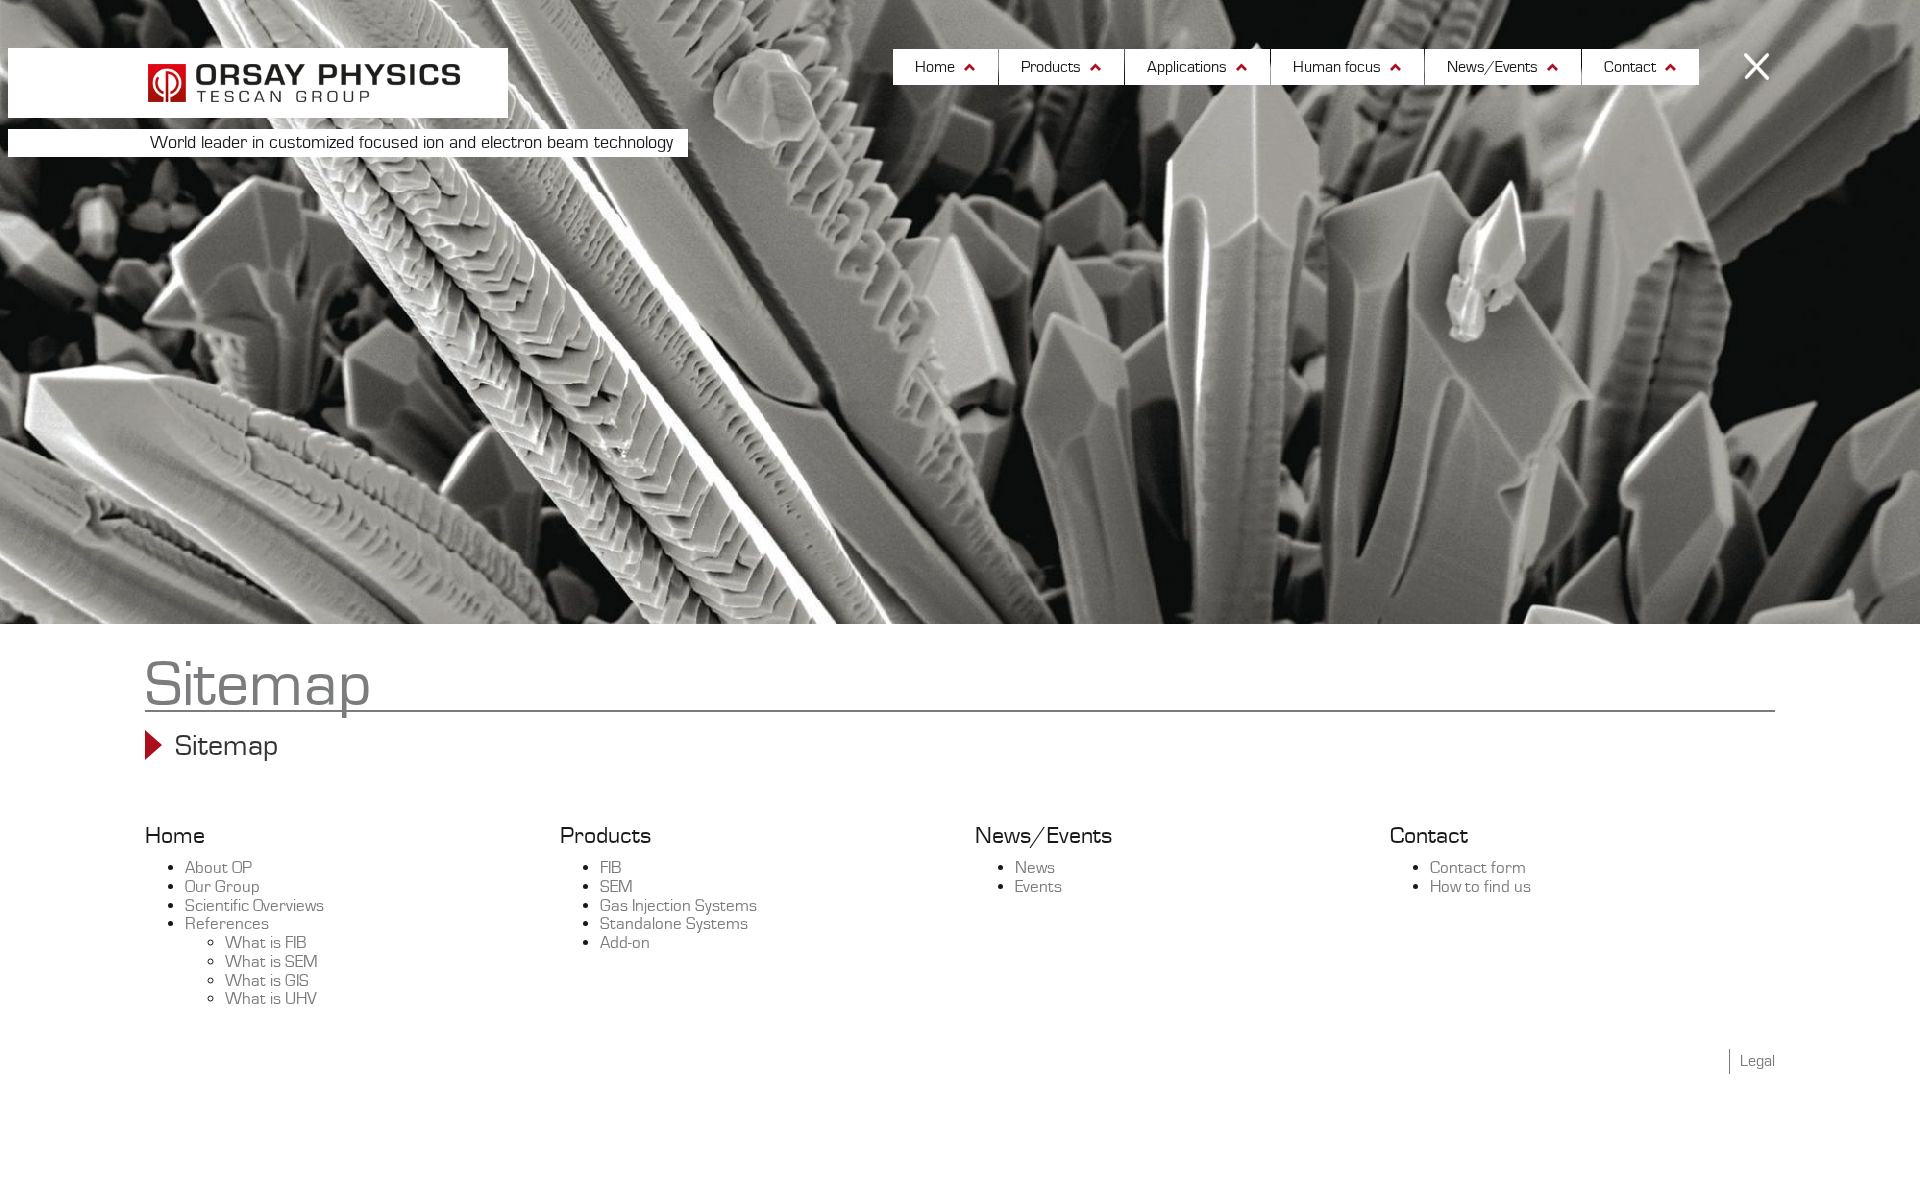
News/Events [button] (1494, 67)
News (1035, 868)
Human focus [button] (1339, 67)
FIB (611, 868)
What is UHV (271, 999)
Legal (1757, 1061)
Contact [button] (1632, 67)
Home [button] (937, 67)
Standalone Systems (674, 924)
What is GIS (267, 981)
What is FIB (266, 943)
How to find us (1480, 887)
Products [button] (1053, 67)
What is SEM (271, 962)
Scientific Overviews (254, 906)
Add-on (625, 943)
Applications (1189, 67)
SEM (616, 887)
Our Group (222, 887)
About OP (218, 868)
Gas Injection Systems (678, 906)
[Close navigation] (1759, 69)
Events (1038, 887)
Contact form (1478, 868)
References (227, 924)
